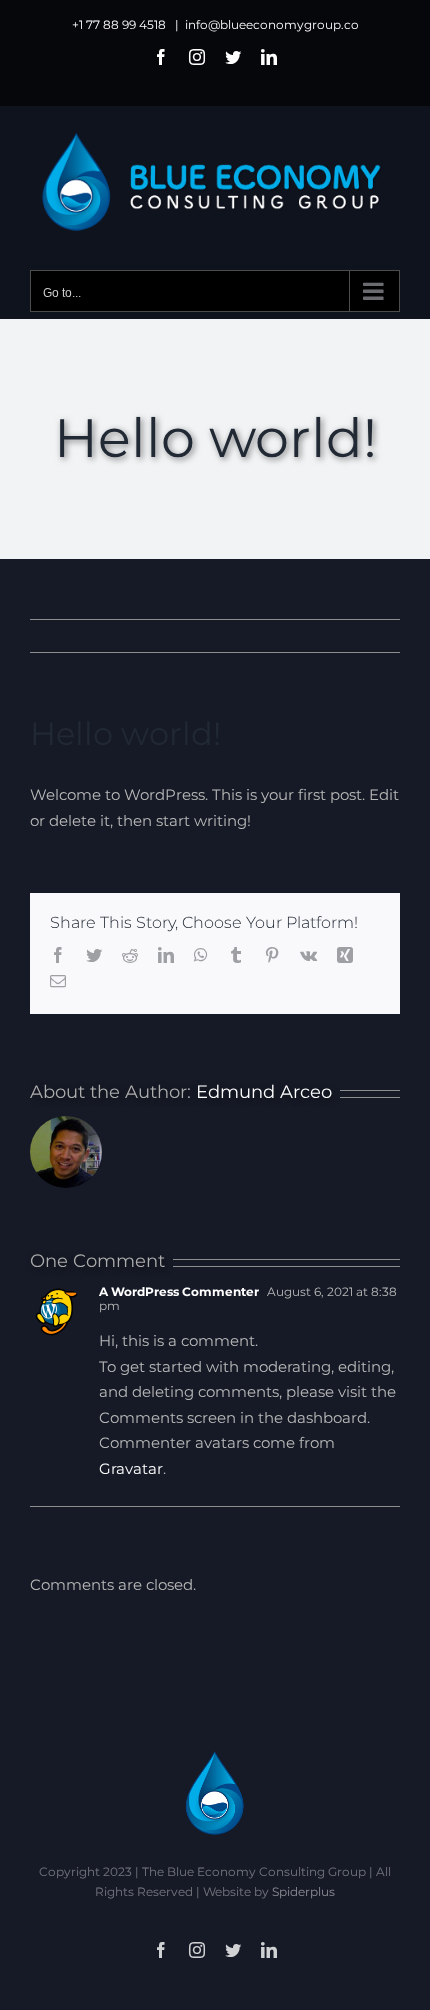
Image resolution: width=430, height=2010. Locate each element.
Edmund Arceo (264, 1092)
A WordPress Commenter (179, 1291)
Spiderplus (303, 1891)
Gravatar (131, 1468)
